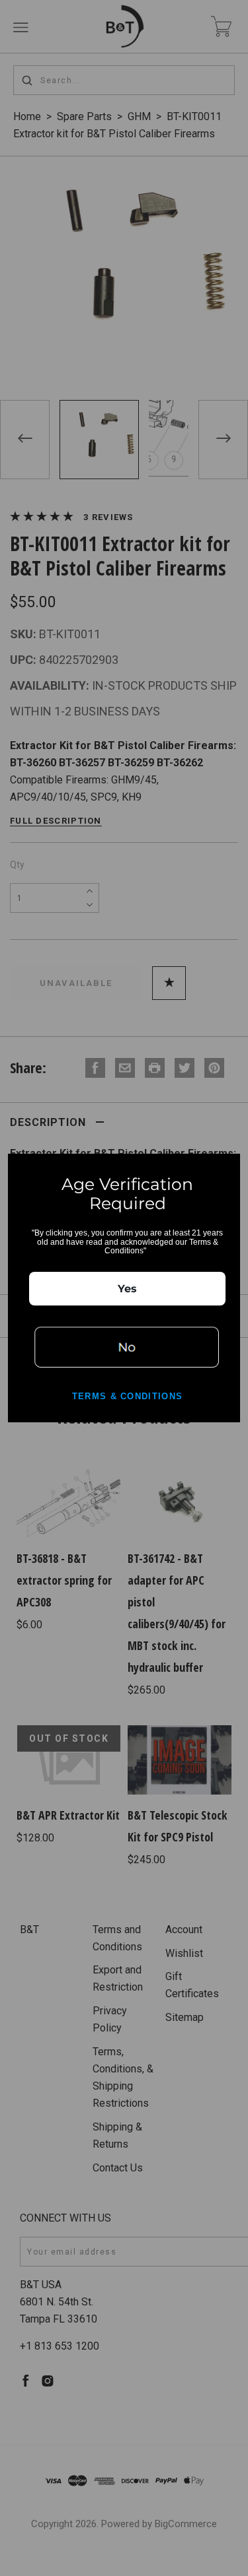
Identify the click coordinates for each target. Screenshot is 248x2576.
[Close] (224, 1170)
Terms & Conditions (127, 1396)
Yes (127, 1289)
